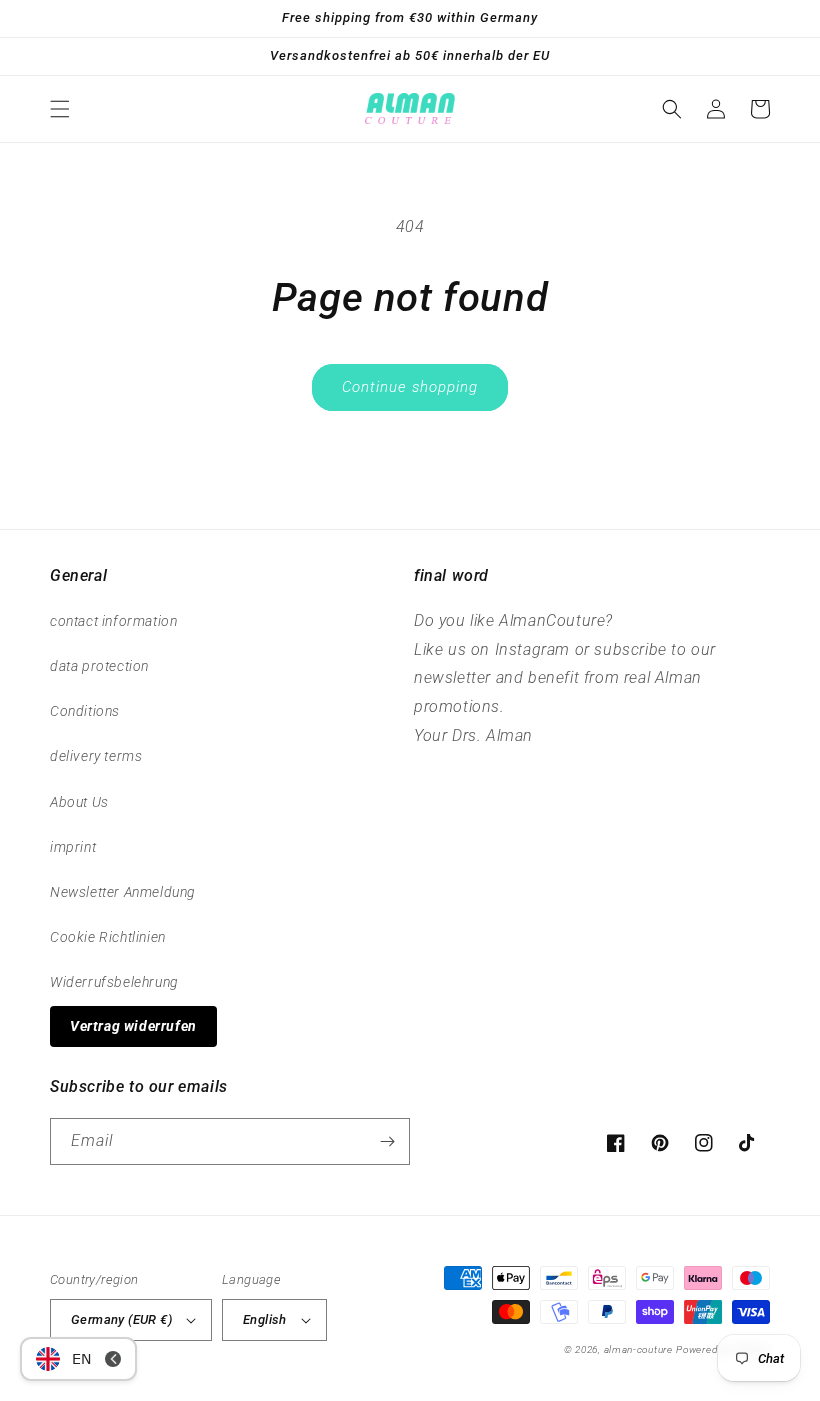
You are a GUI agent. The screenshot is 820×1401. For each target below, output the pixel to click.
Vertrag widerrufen (133, 1026)
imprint (73, 847)
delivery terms (96, 756)
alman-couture (638, 1349)
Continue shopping (410, 387)
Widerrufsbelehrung (114, 982)
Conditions (85, 711)
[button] (60, 109)
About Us (79, 802)
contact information (113, 621)
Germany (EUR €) (121, 1319)
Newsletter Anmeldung (123, 892)
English (265, 1319)
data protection (99, 666)
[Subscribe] (387, 1141)
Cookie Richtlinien (108, 937)
